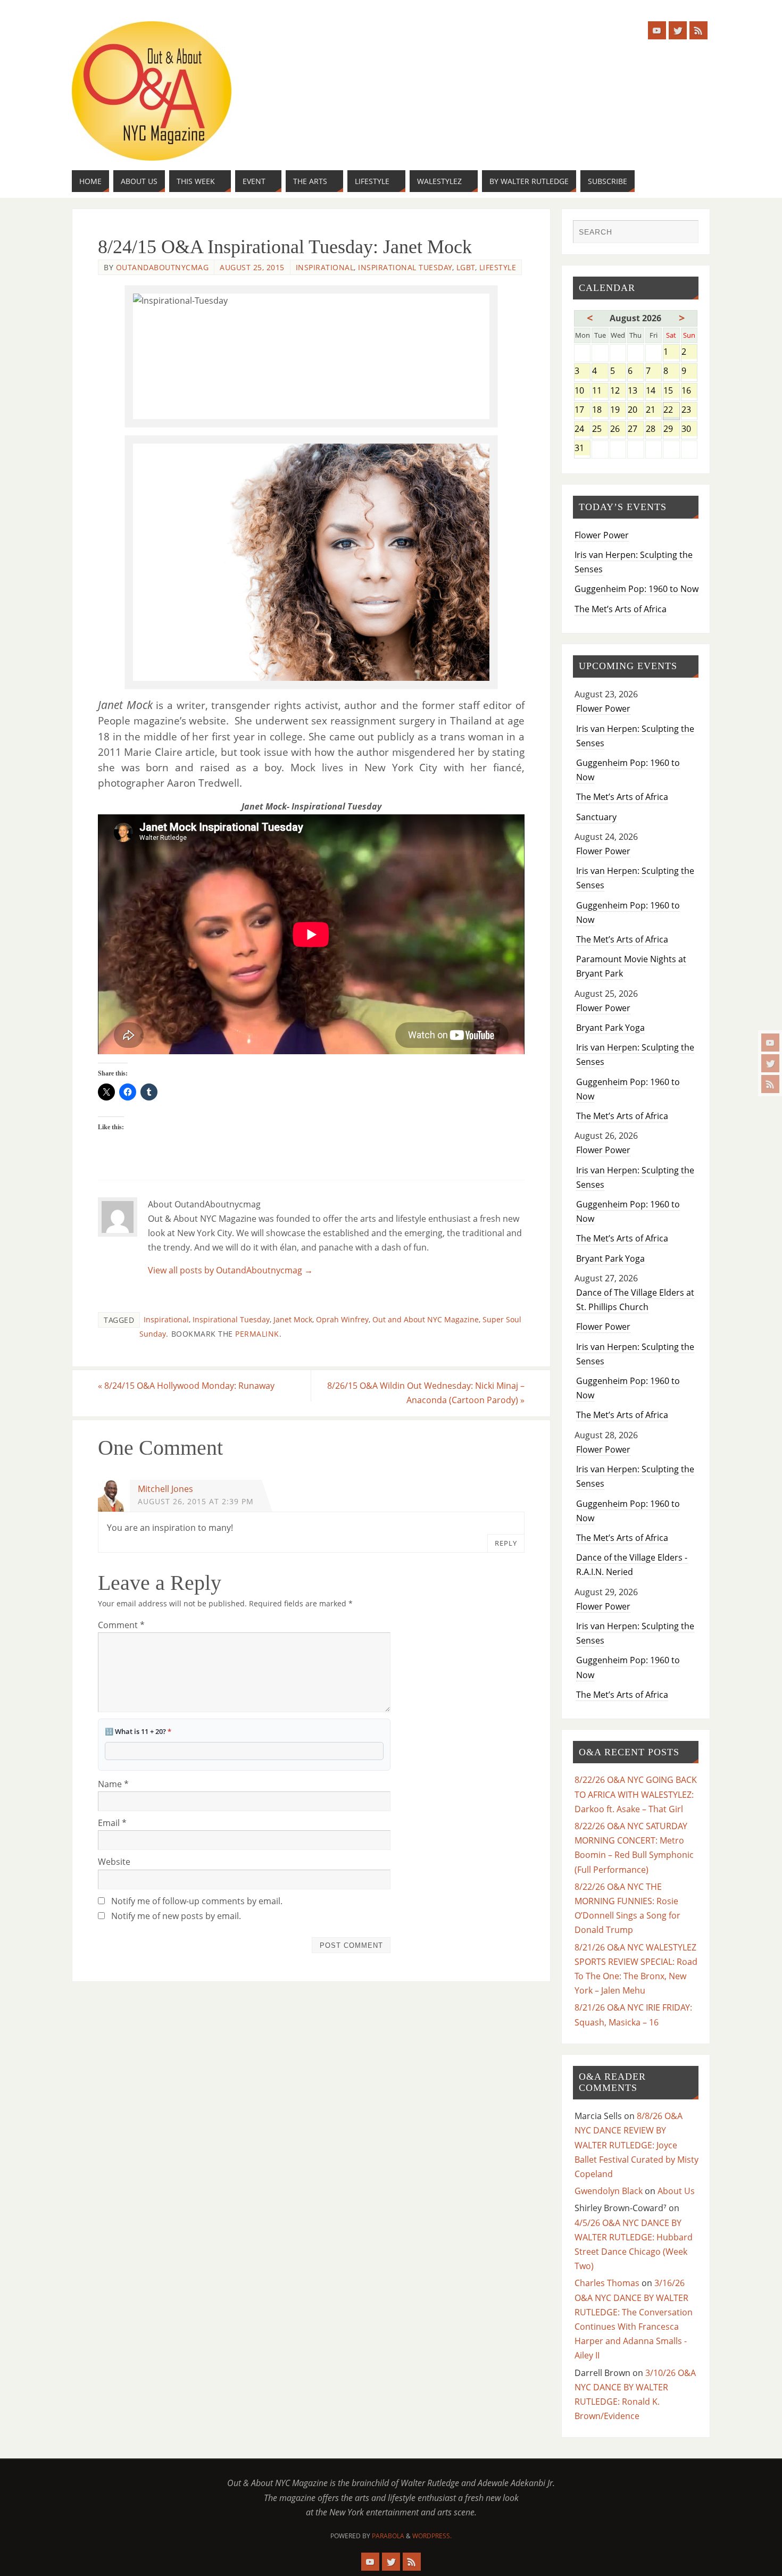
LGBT (466, 267)
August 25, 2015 (252, 267)
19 (618, 410)
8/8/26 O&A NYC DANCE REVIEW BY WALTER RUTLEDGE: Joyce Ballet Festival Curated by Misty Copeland (637, 2145)
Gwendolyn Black (609, 2191)
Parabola (388, 2536)
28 (654, 430)
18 (600, 410)
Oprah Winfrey (342, 1319)
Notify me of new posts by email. (176, 1916)
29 (671, 430)
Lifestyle (498, 267)
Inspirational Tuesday (405, 267)
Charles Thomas (607, 2283)
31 (582, 449)
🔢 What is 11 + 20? (138, 1731)
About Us (676, 2191)
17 (582, 410)
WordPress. (432, 2536)
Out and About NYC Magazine (426, 1319)
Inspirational (325, 267)
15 (671, 391)
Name (113, 1784)
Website (114, 1862)
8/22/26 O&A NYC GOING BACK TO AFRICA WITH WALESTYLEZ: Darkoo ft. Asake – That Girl (636, 1794)
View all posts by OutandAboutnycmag (230, 1270)
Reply (506, 1543)
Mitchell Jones (165, 1489)
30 (689, 430)
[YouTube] (770, 1043)
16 (689, 391)
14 (654, 391)
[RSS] (770, 1084)
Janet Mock (293, 1319)
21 (654, 410)
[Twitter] (770, 1063)
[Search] (685, 233)
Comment (121, 1625)
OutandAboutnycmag (163, 267)
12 (618, 391)
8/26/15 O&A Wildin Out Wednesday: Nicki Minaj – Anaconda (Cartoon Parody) (426, 1393)
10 (582, 391)
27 (635, 430)
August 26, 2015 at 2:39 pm (196, 1501)
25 (600, 430)
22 (671, 410)
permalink (257, 1334)
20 (635, 410)
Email (112, 1823)
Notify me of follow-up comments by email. (197, 1901)
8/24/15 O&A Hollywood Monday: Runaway (186, 1386)
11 (600, 391)
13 (635, 391)
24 (582, 430)
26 (618, 430)
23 (689, 410)
